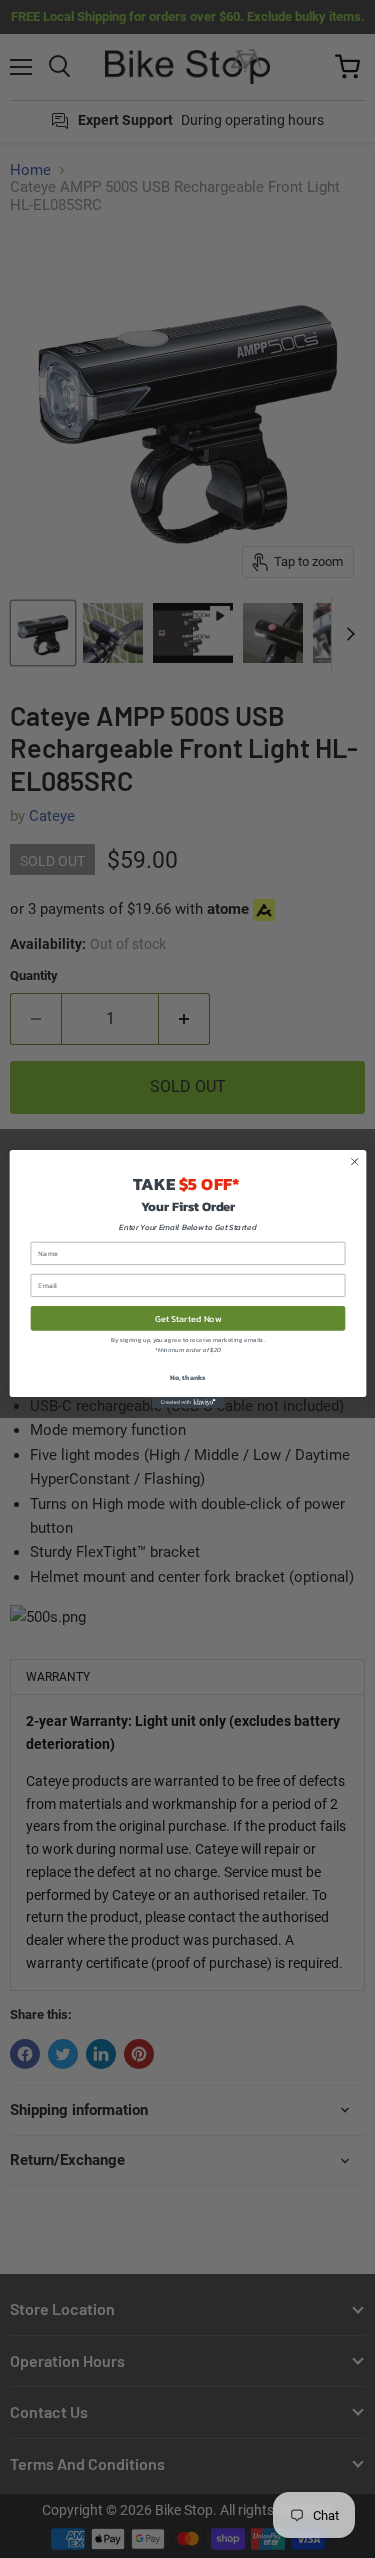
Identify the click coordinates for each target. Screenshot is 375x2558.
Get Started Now (187, 1318)
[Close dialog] (354, 1162)
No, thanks (187, 1376)
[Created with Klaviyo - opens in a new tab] (187, 1402)
